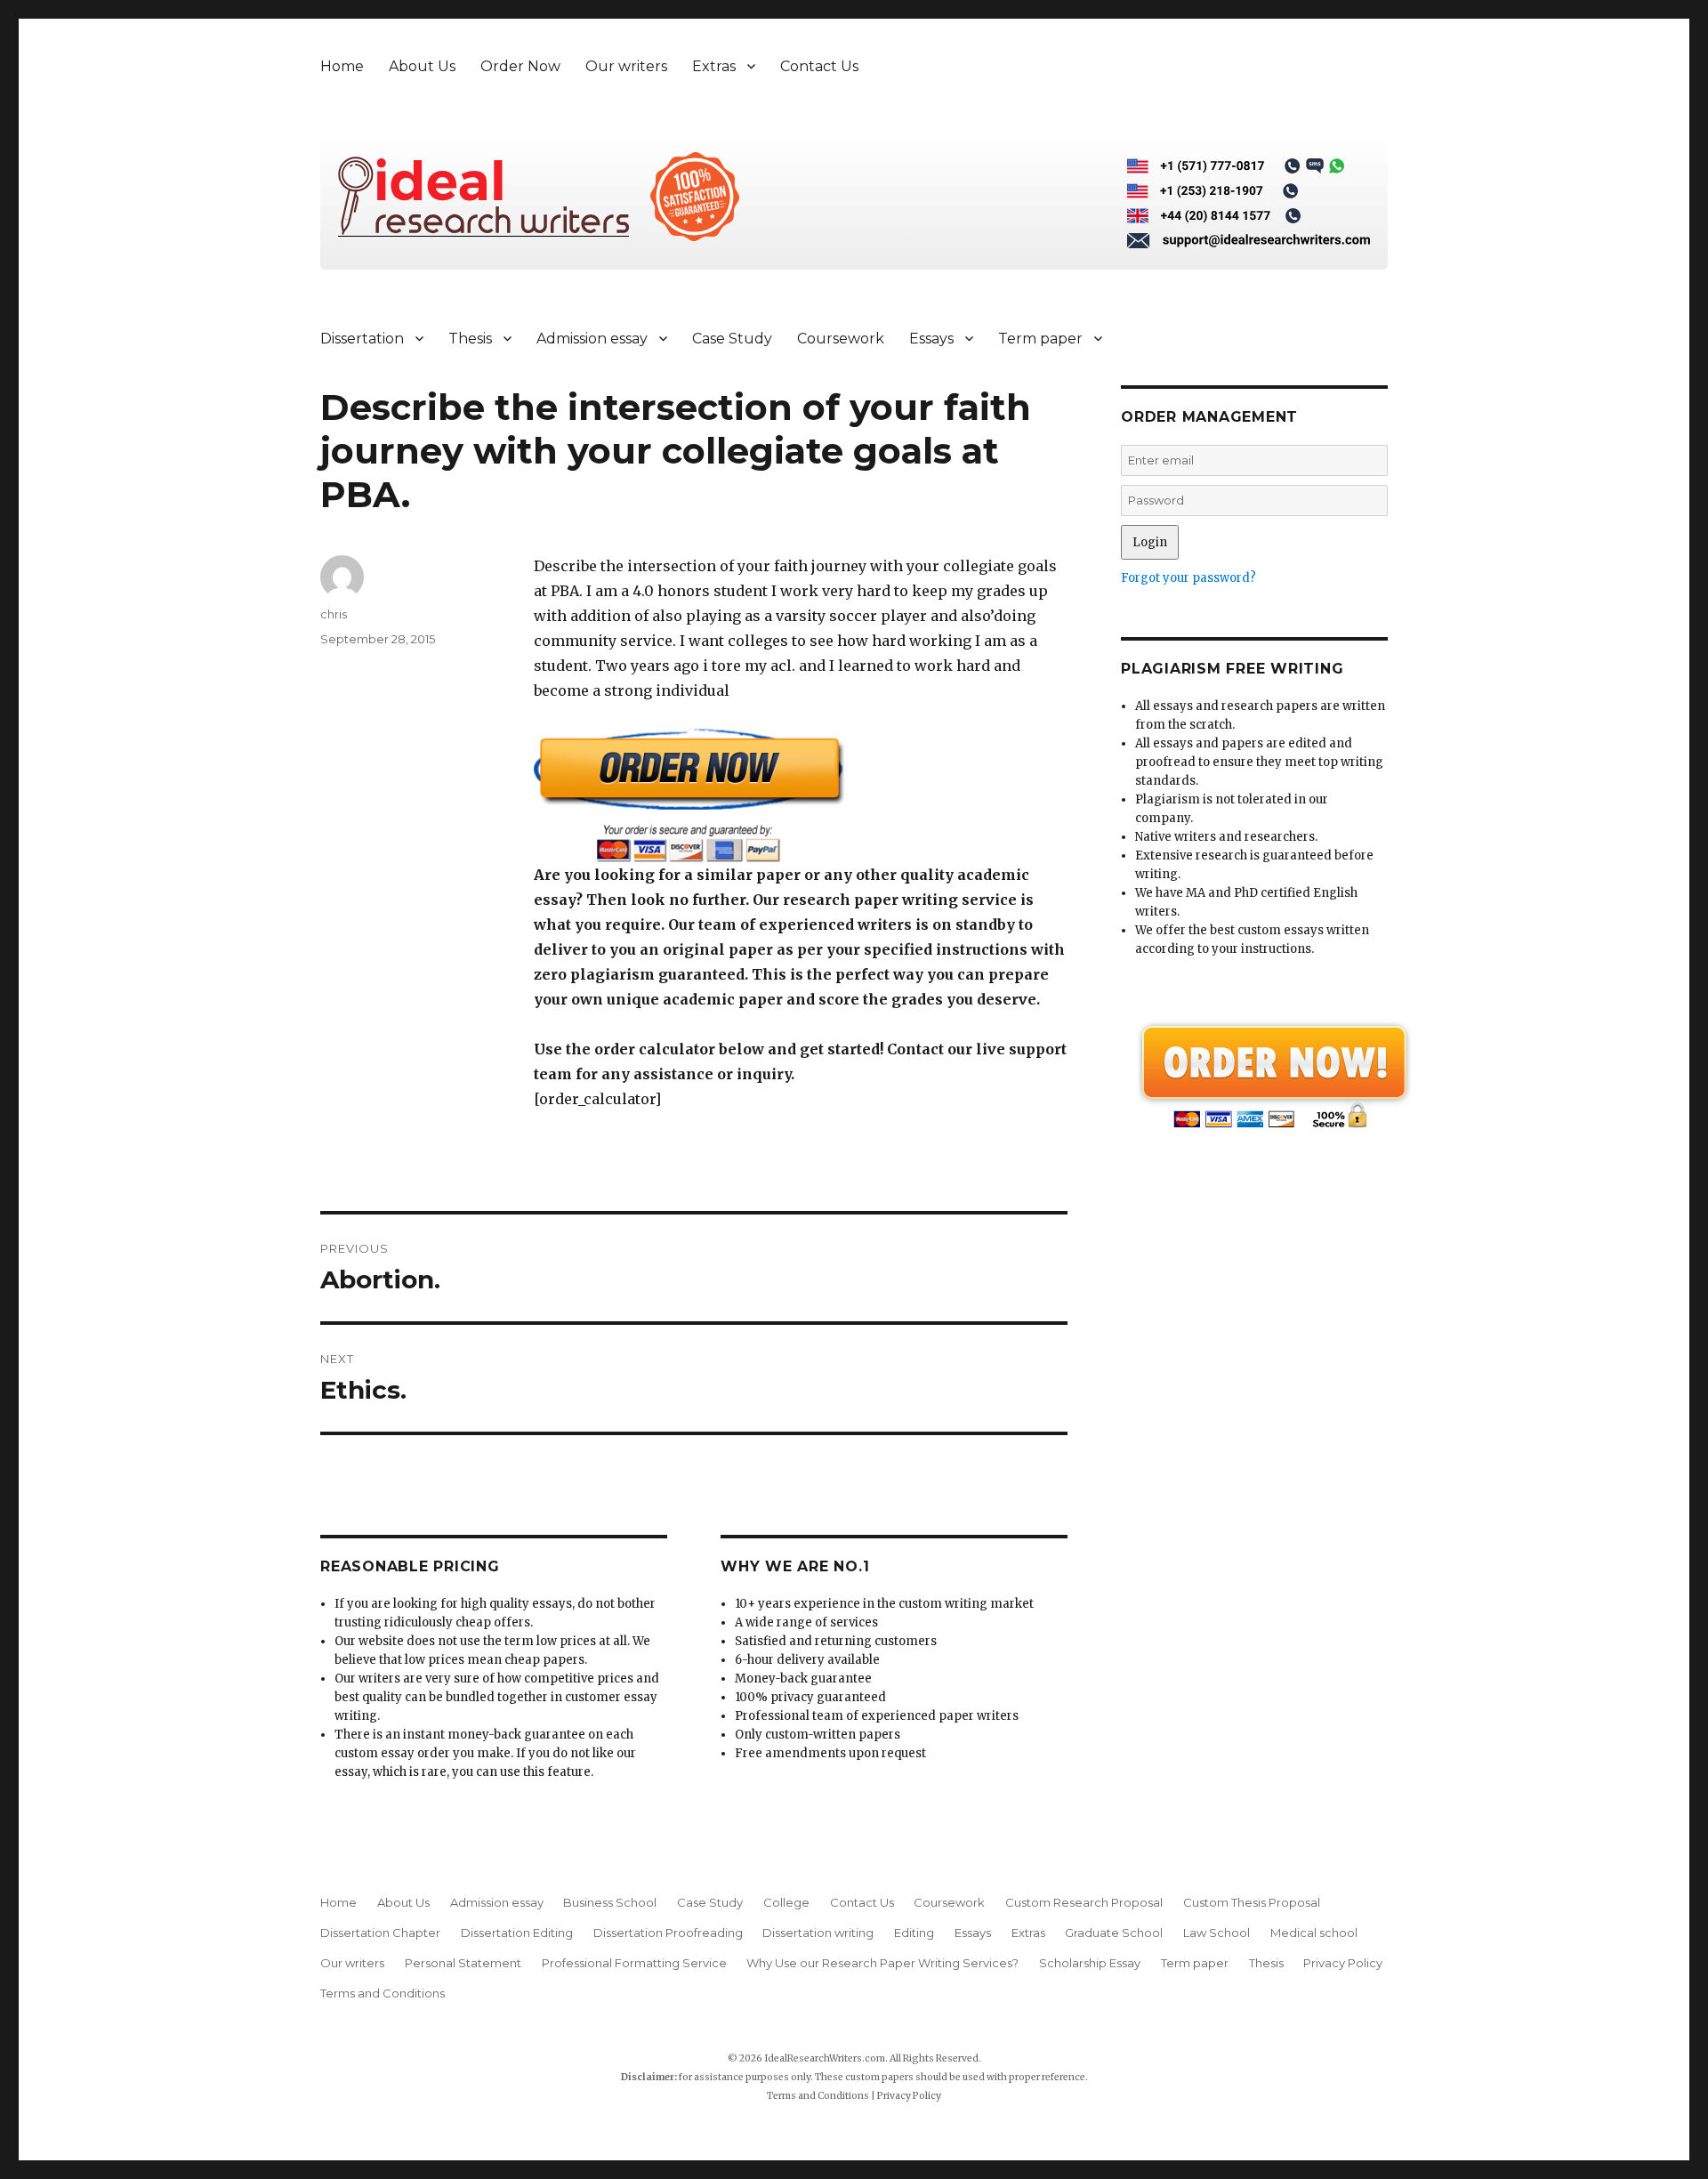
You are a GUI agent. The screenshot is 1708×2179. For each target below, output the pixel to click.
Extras (714, 66)
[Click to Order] (801, 795)
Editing (914, 1933)
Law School (1217, 1933)
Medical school (1314, 1933)
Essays (931, 339)
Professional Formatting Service (634, 1963)
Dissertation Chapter (380, 1933)
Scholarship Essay (1090, 1963)
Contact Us (819, 66)
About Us (422, 66)
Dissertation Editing (517, 1933)
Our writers (626, 66)
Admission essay (592, 339)
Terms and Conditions (383, 1993)
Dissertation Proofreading (668, 1933)
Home (342, 66)
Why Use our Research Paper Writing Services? (882, 1963)
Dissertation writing (818, 1933)
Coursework (841, 339)
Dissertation (362, 339)
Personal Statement (463, 1963)
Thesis (470, 339)
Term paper (1040, 339)
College (786, 1902)
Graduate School (1114, 1933)
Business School (610, 1902)
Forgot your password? (1188, 578)
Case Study (732, 339)
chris (334, 614)
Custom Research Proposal (1084, 1902)
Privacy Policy (1343, 1963)
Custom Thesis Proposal (1252, 1902)
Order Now (520, 66)
